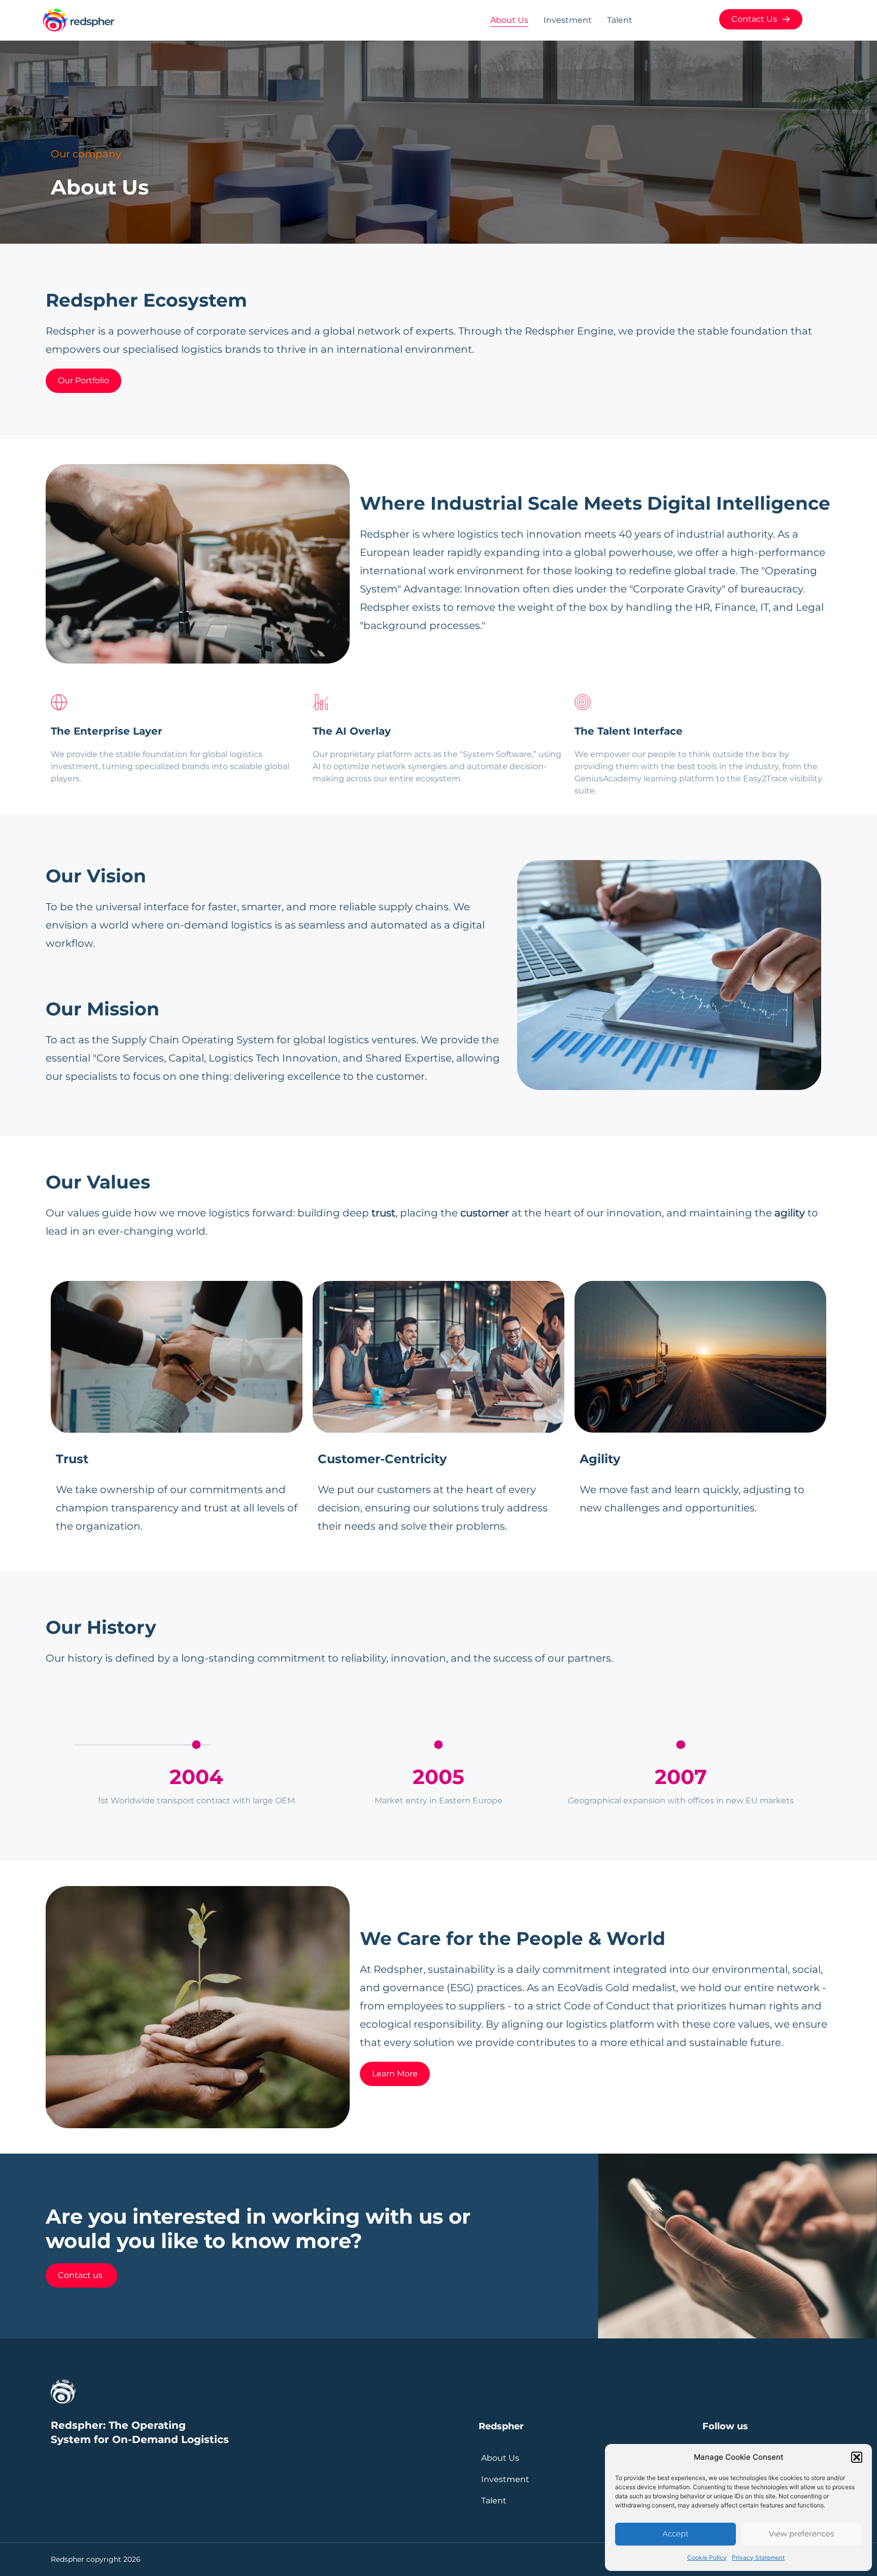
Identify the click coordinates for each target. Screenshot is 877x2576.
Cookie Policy (707, 2557)
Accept (676, 2534)
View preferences (801, 2534)
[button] (857, 2457)
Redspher (501, 2426)
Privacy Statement (758, 2557)
